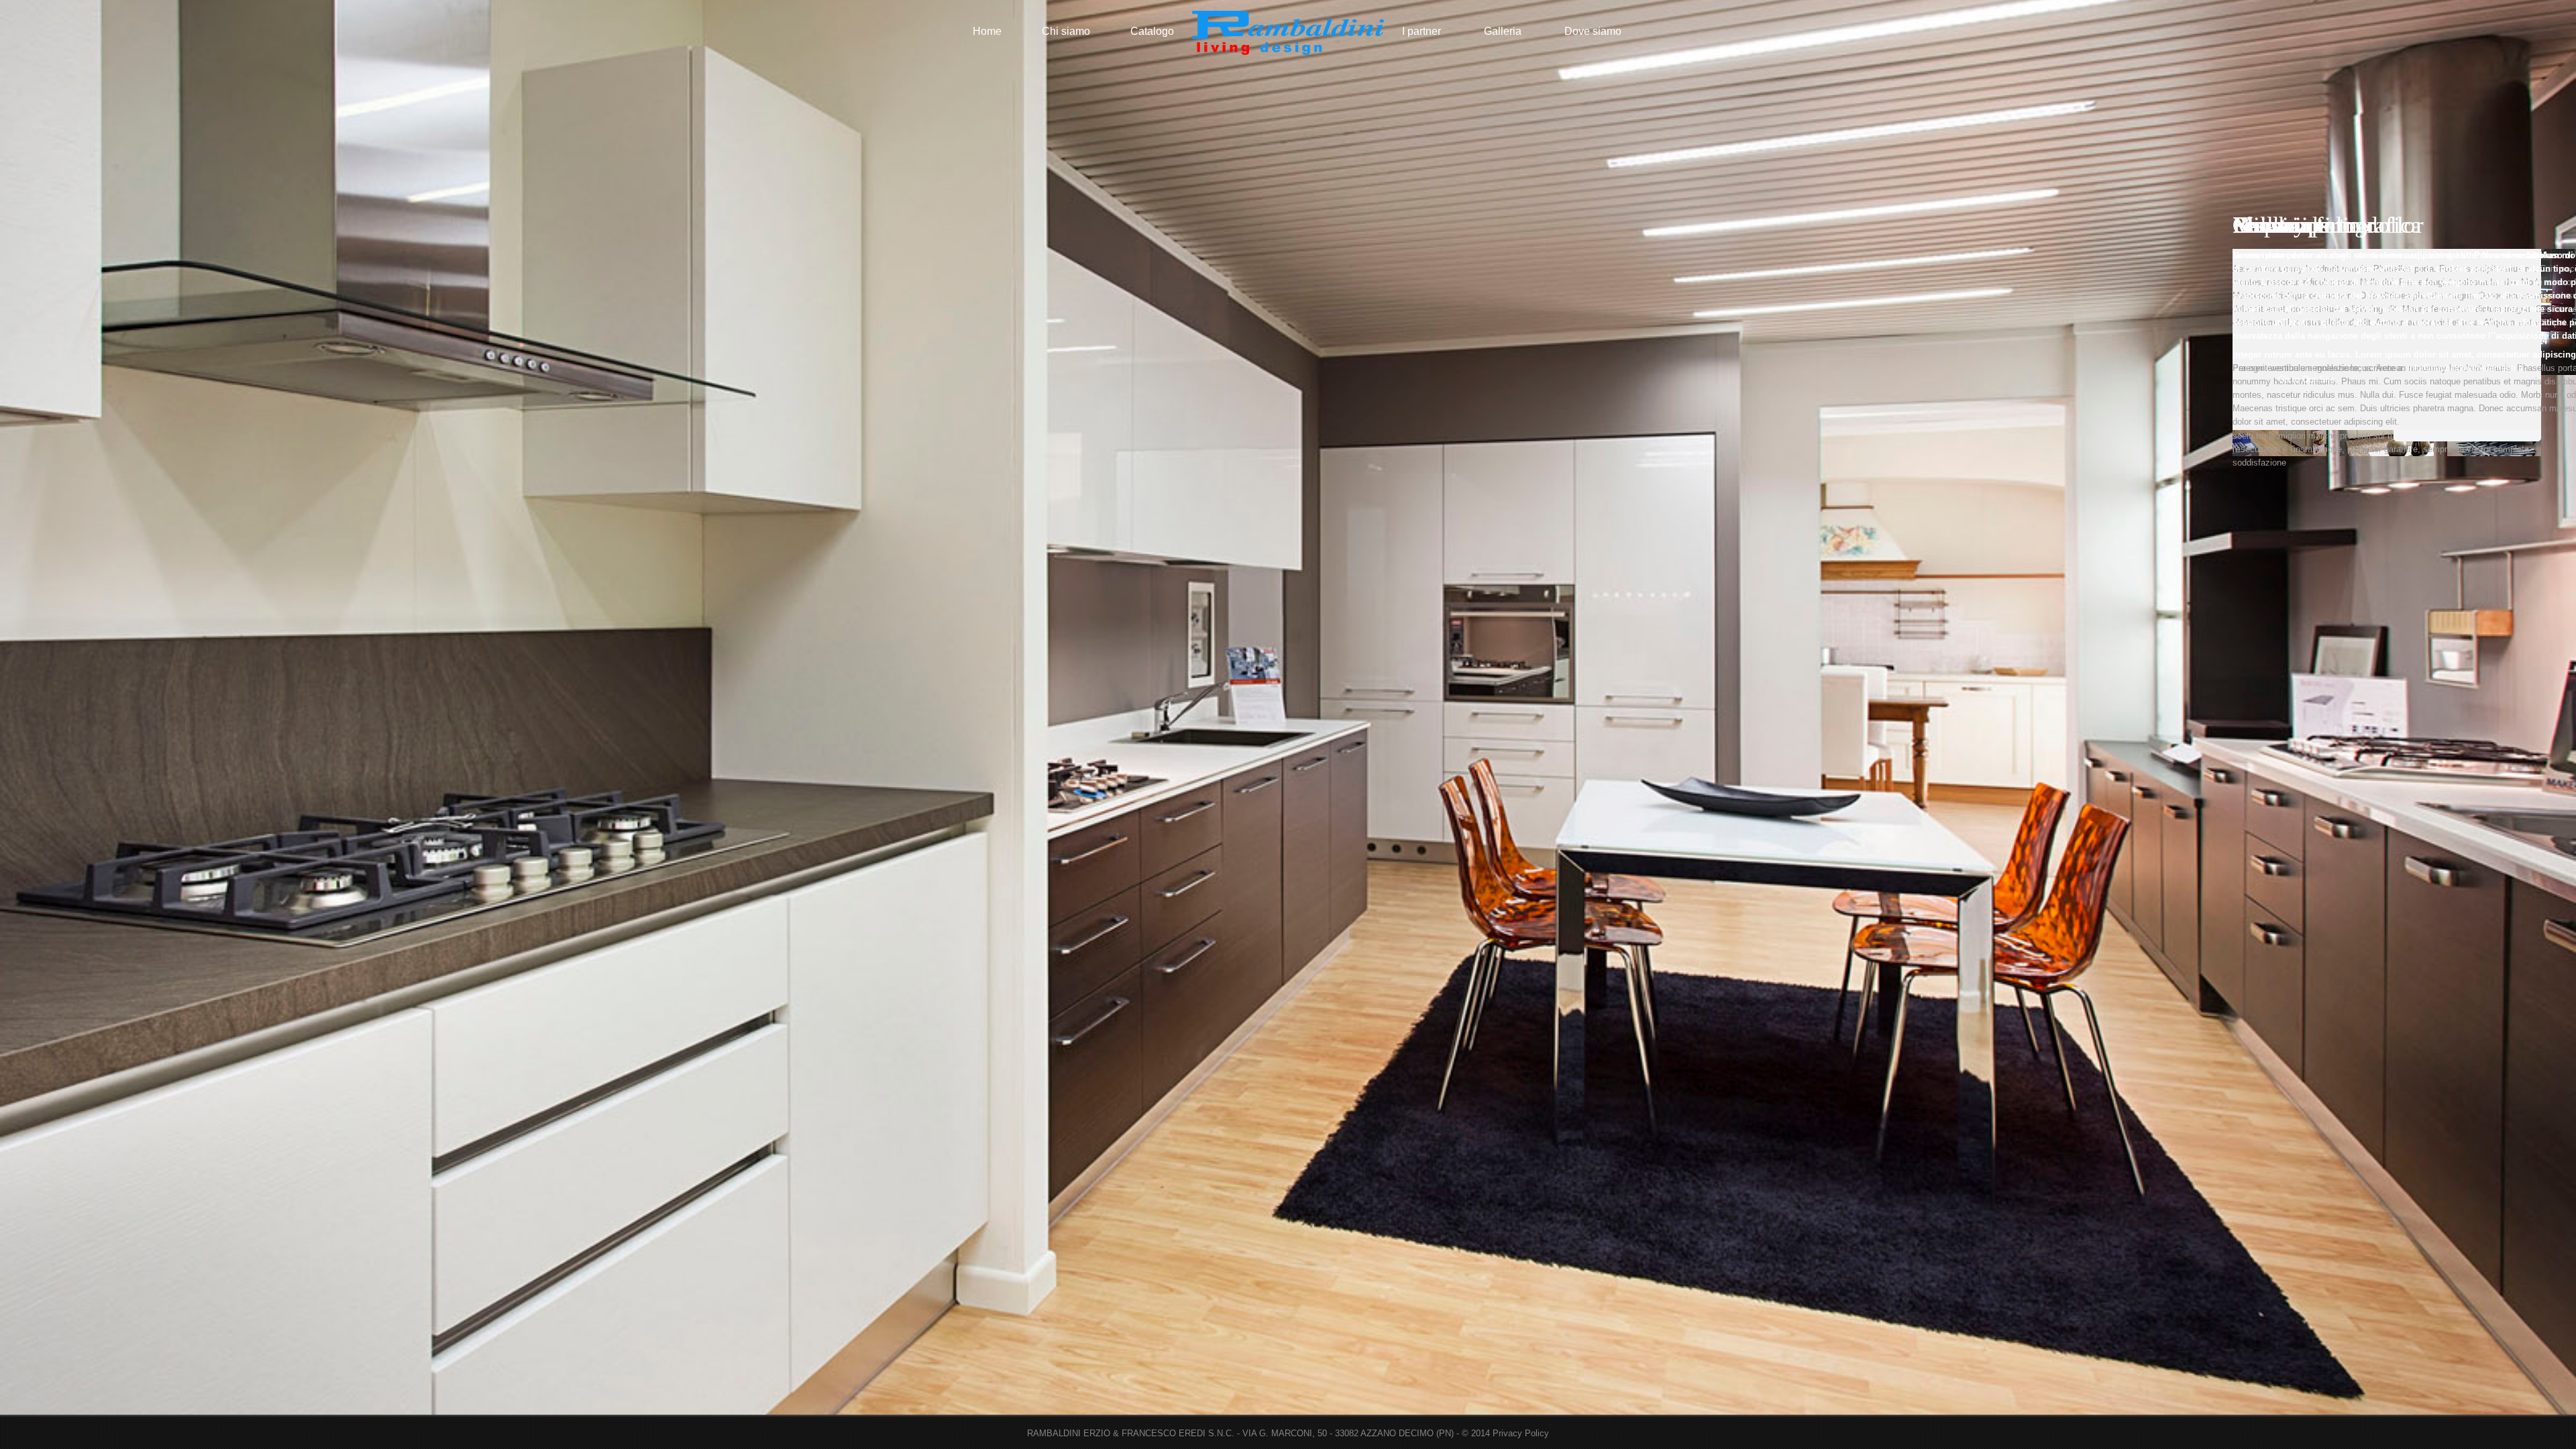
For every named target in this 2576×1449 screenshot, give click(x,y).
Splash (1288, 32)
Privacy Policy (1521, 1433)
